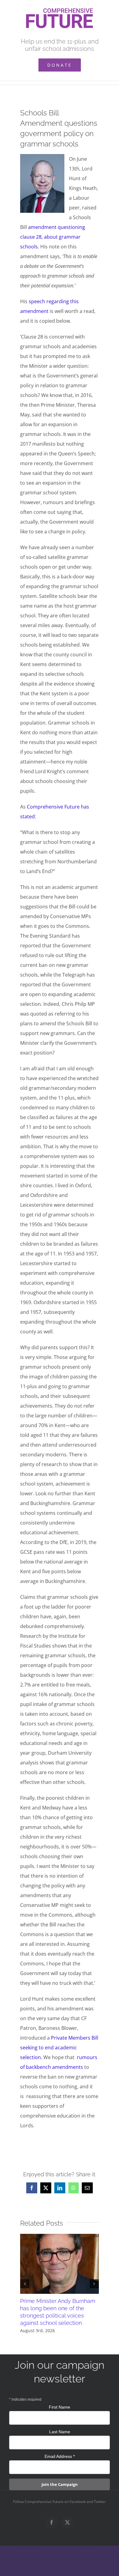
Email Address (60, 2456)
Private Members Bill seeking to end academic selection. (59, 2048)
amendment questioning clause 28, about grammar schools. (53, 237)
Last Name (60, 2432)
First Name (60, 2407)
